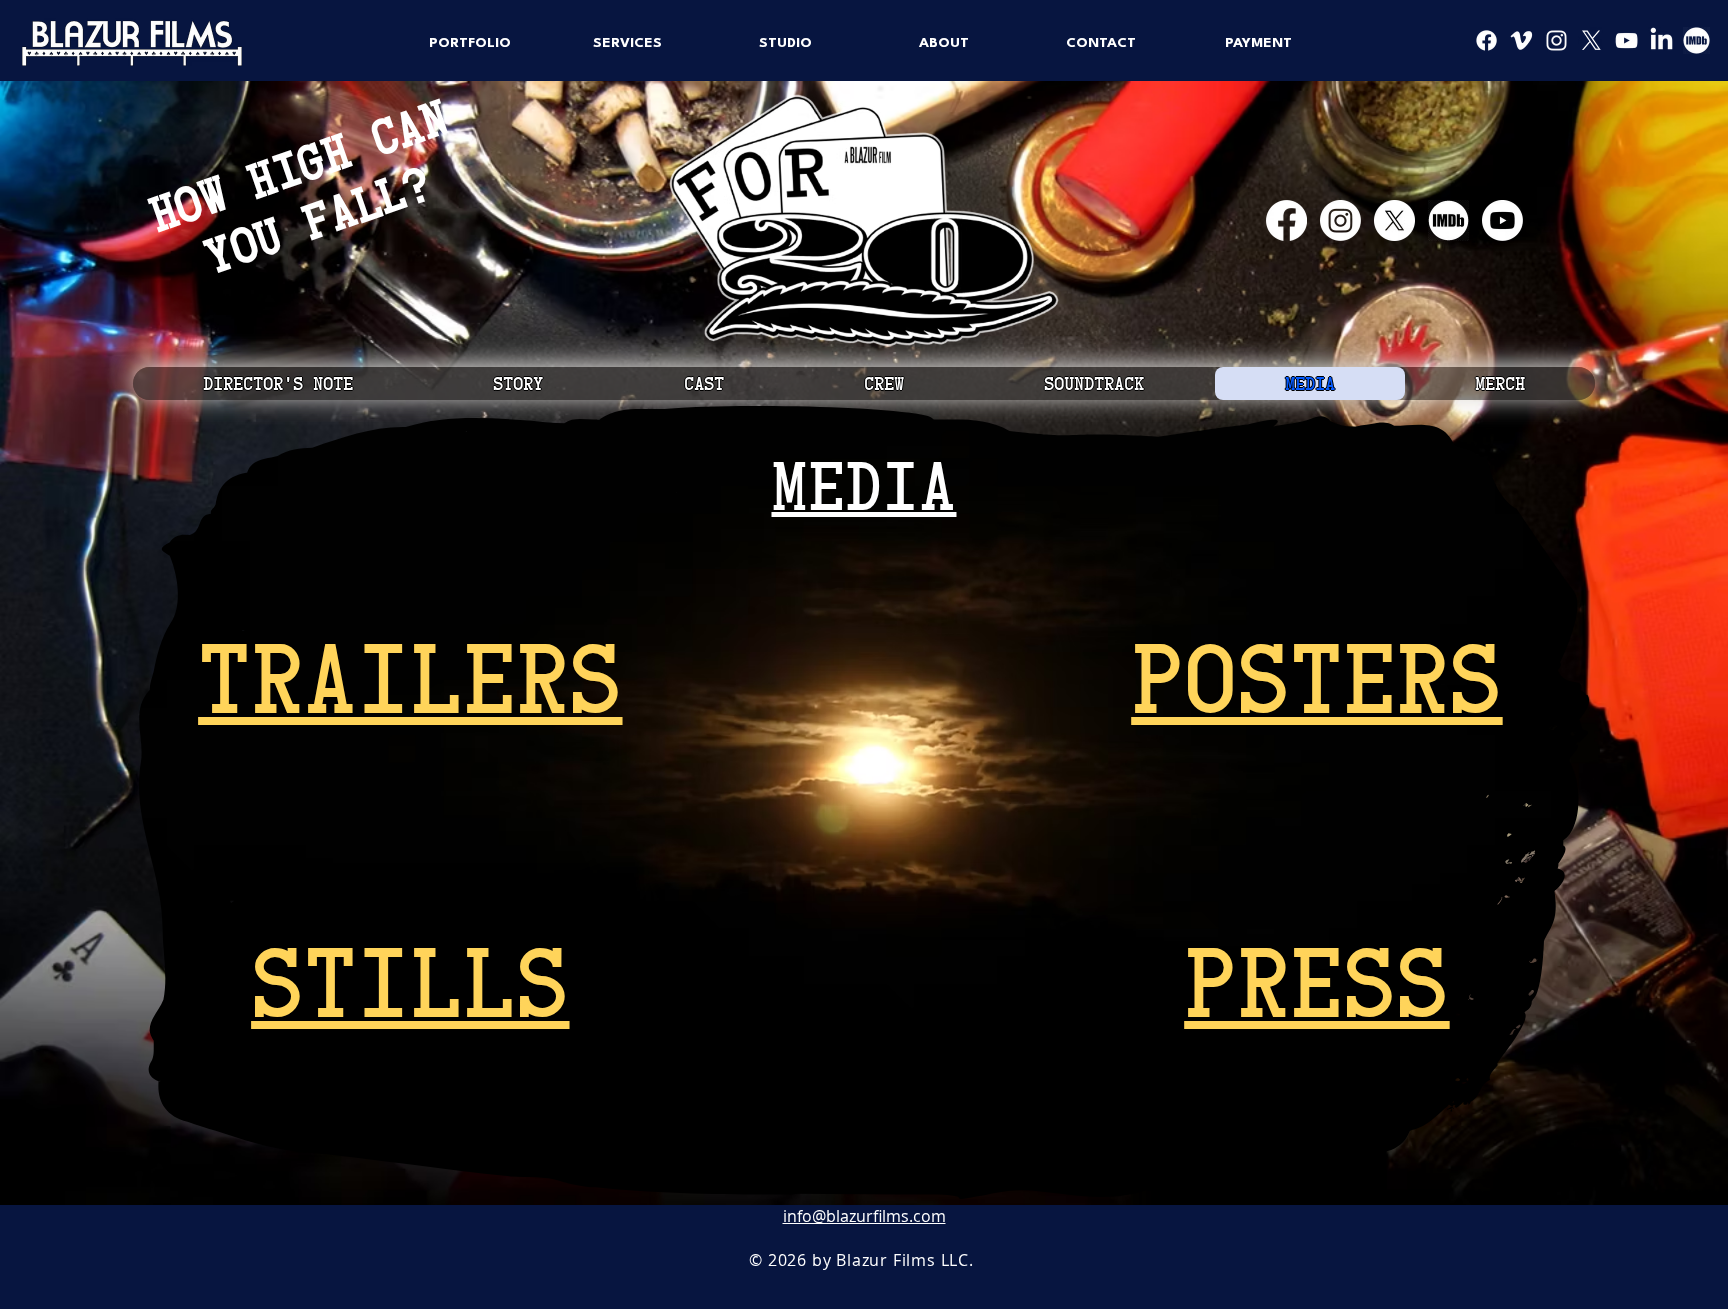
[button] (470, 43)
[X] (1591, 40)
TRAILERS (410, 675)
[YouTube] (1626, 40)
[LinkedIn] (1661, 40)
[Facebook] (1486, 40)
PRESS (1316, 979)
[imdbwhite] (1448, 220)
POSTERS (1316, 675)
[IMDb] (1696, 40)
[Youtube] (1502, 220)
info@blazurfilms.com (864, 1216)
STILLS (410, 979)
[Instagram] (1556, 40)
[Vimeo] (1521, 40)
